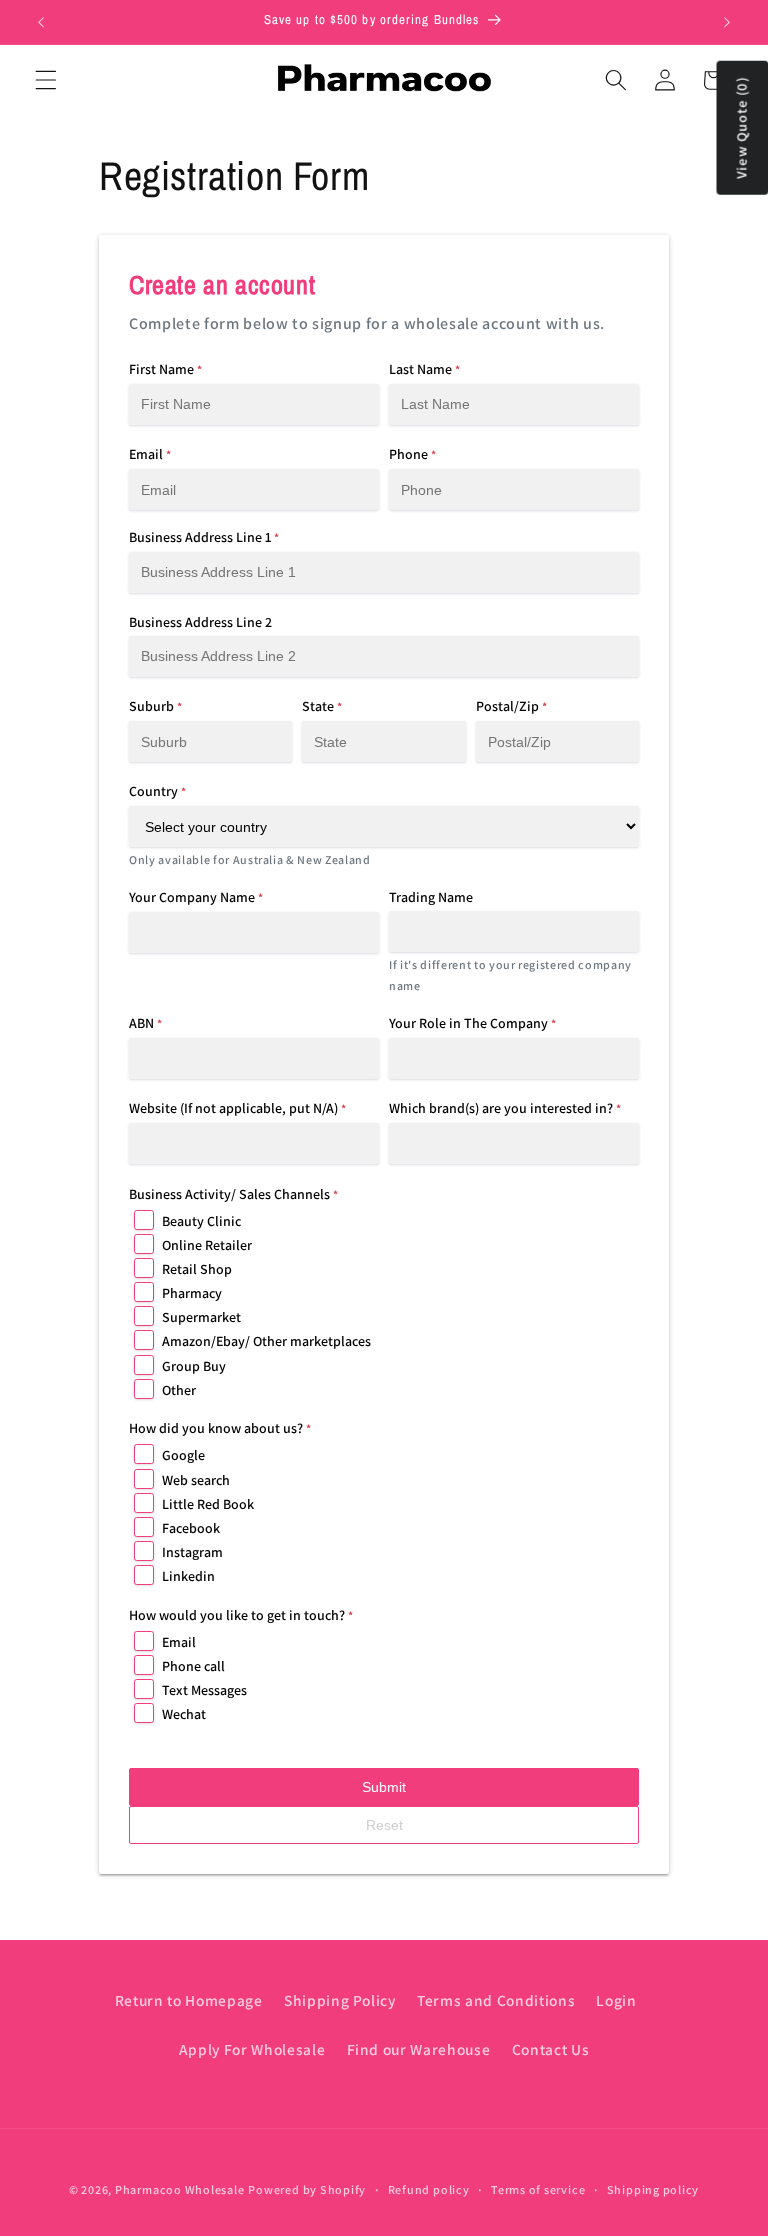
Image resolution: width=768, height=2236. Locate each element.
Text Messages (204, 1690)
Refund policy (429, 2189)
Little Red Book (208, 1504)
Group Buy (194, 1366)
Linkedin (188, 1576)
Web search (196, 1480)
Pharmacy (192, 1293)
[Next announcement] (727, 22)
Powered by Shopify (307, 2189)
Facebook (191, 1528)
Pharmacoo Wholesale (180, 2189)
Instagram (192, 1552)
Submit (384, 1787)
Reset (384, 1825)
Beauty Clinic (201, 1221)
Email (179, 1642)
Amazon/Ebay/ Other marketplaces (266, 1341)
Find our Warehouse (419, 2049)
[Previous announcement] (41, 22)
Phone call (193, 1666)
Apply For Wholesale (252, 2049)
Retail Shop (197, 1269)
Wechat (184, 1714)
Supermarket (201, 1317)
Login (616, 2000)
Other (179, 1390)
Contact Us (551, 2049)
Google (183, 1455)
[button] (46, 80)
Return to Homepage (189, 2000)
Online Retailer (207, 1245)
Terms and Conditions (496, 2000)
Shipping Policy (340, 2000)
